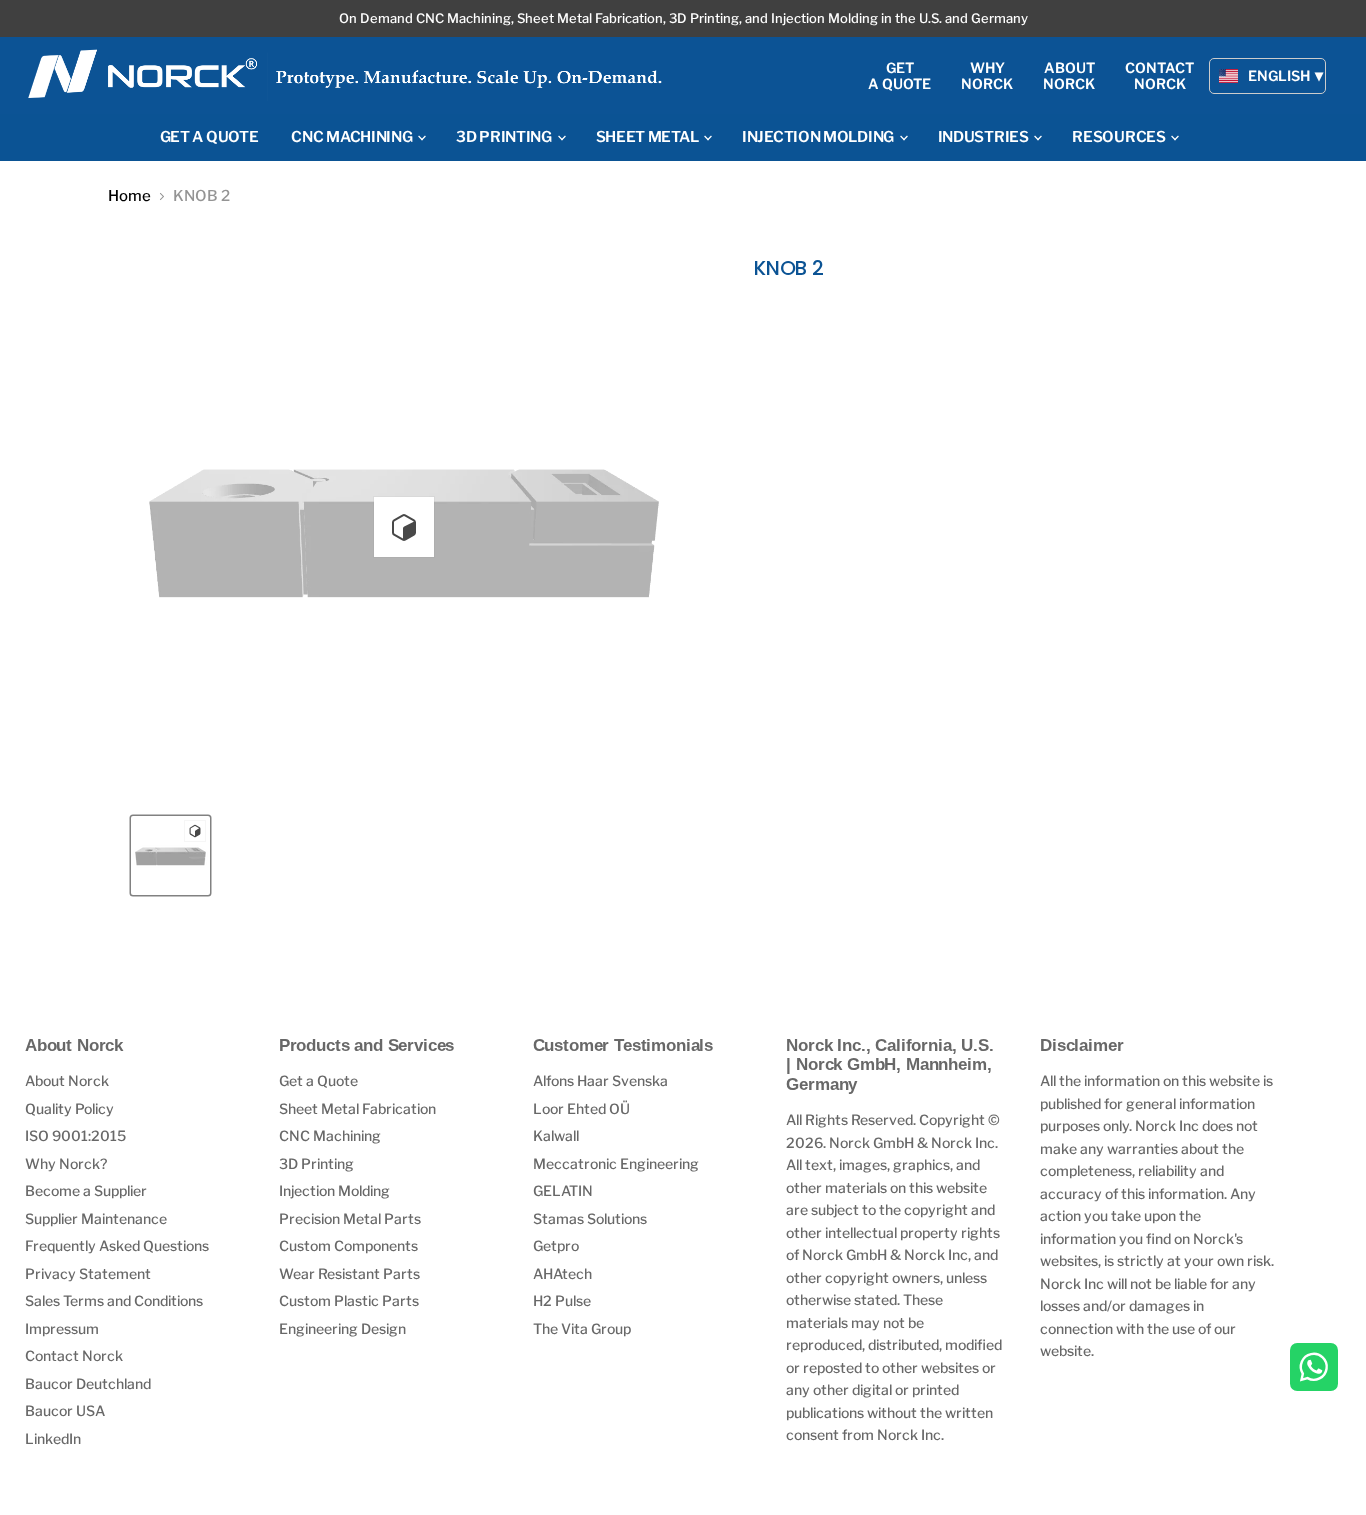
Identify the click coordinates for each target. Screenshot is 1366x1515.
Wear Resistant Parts (349, 1273)
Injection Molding (334, 1190)
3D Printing (316, 1163)
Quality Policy (69, 1108)
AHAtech (562, 1273)
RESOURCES (1120, 137)
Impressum (62, 1328)
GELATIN (563, 1190)
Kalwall (556, 1135)
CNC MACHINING (353, 137)
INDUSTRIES (985, 137)
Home (129, 196)
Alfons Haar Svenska (600, 1080)
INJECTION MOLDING (819, 137)
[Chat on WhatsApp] (1314, 1369)
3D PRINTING (505, 137)
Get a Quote (318, 1080)
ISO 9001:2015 (75, 1135)
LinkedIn (53, 1438)
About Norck (67, 1080)
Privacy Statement (88, 1273)
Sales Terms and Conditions (114, 1300)
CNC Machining (330, 1135)
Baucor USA (65, 1410)
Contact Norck (74, 1355)
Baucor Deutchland (88, 1383)
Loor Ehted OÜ (581, 1108)
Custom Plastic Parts (349, 1300)
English (1279, 75)
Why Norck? (66, 1163)
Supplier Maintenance (96, 1218)
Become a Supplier (86, 1190)
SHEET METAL (648, 137)
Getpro (556, 1245)
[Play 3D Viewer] (404, 527)
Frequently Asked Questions (117, 1245)
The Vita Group (582, 1328)
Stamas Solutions (590, 1218)
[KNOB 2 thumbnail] (170, 855)
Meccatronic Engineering (616, 1163)
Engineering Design (342, 1328)
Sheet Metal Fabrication (357, 1108)
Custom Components (348, 1245)
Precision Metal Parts (350, 1218)
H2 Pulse (562, 1300)
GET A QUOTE (209, 137)
